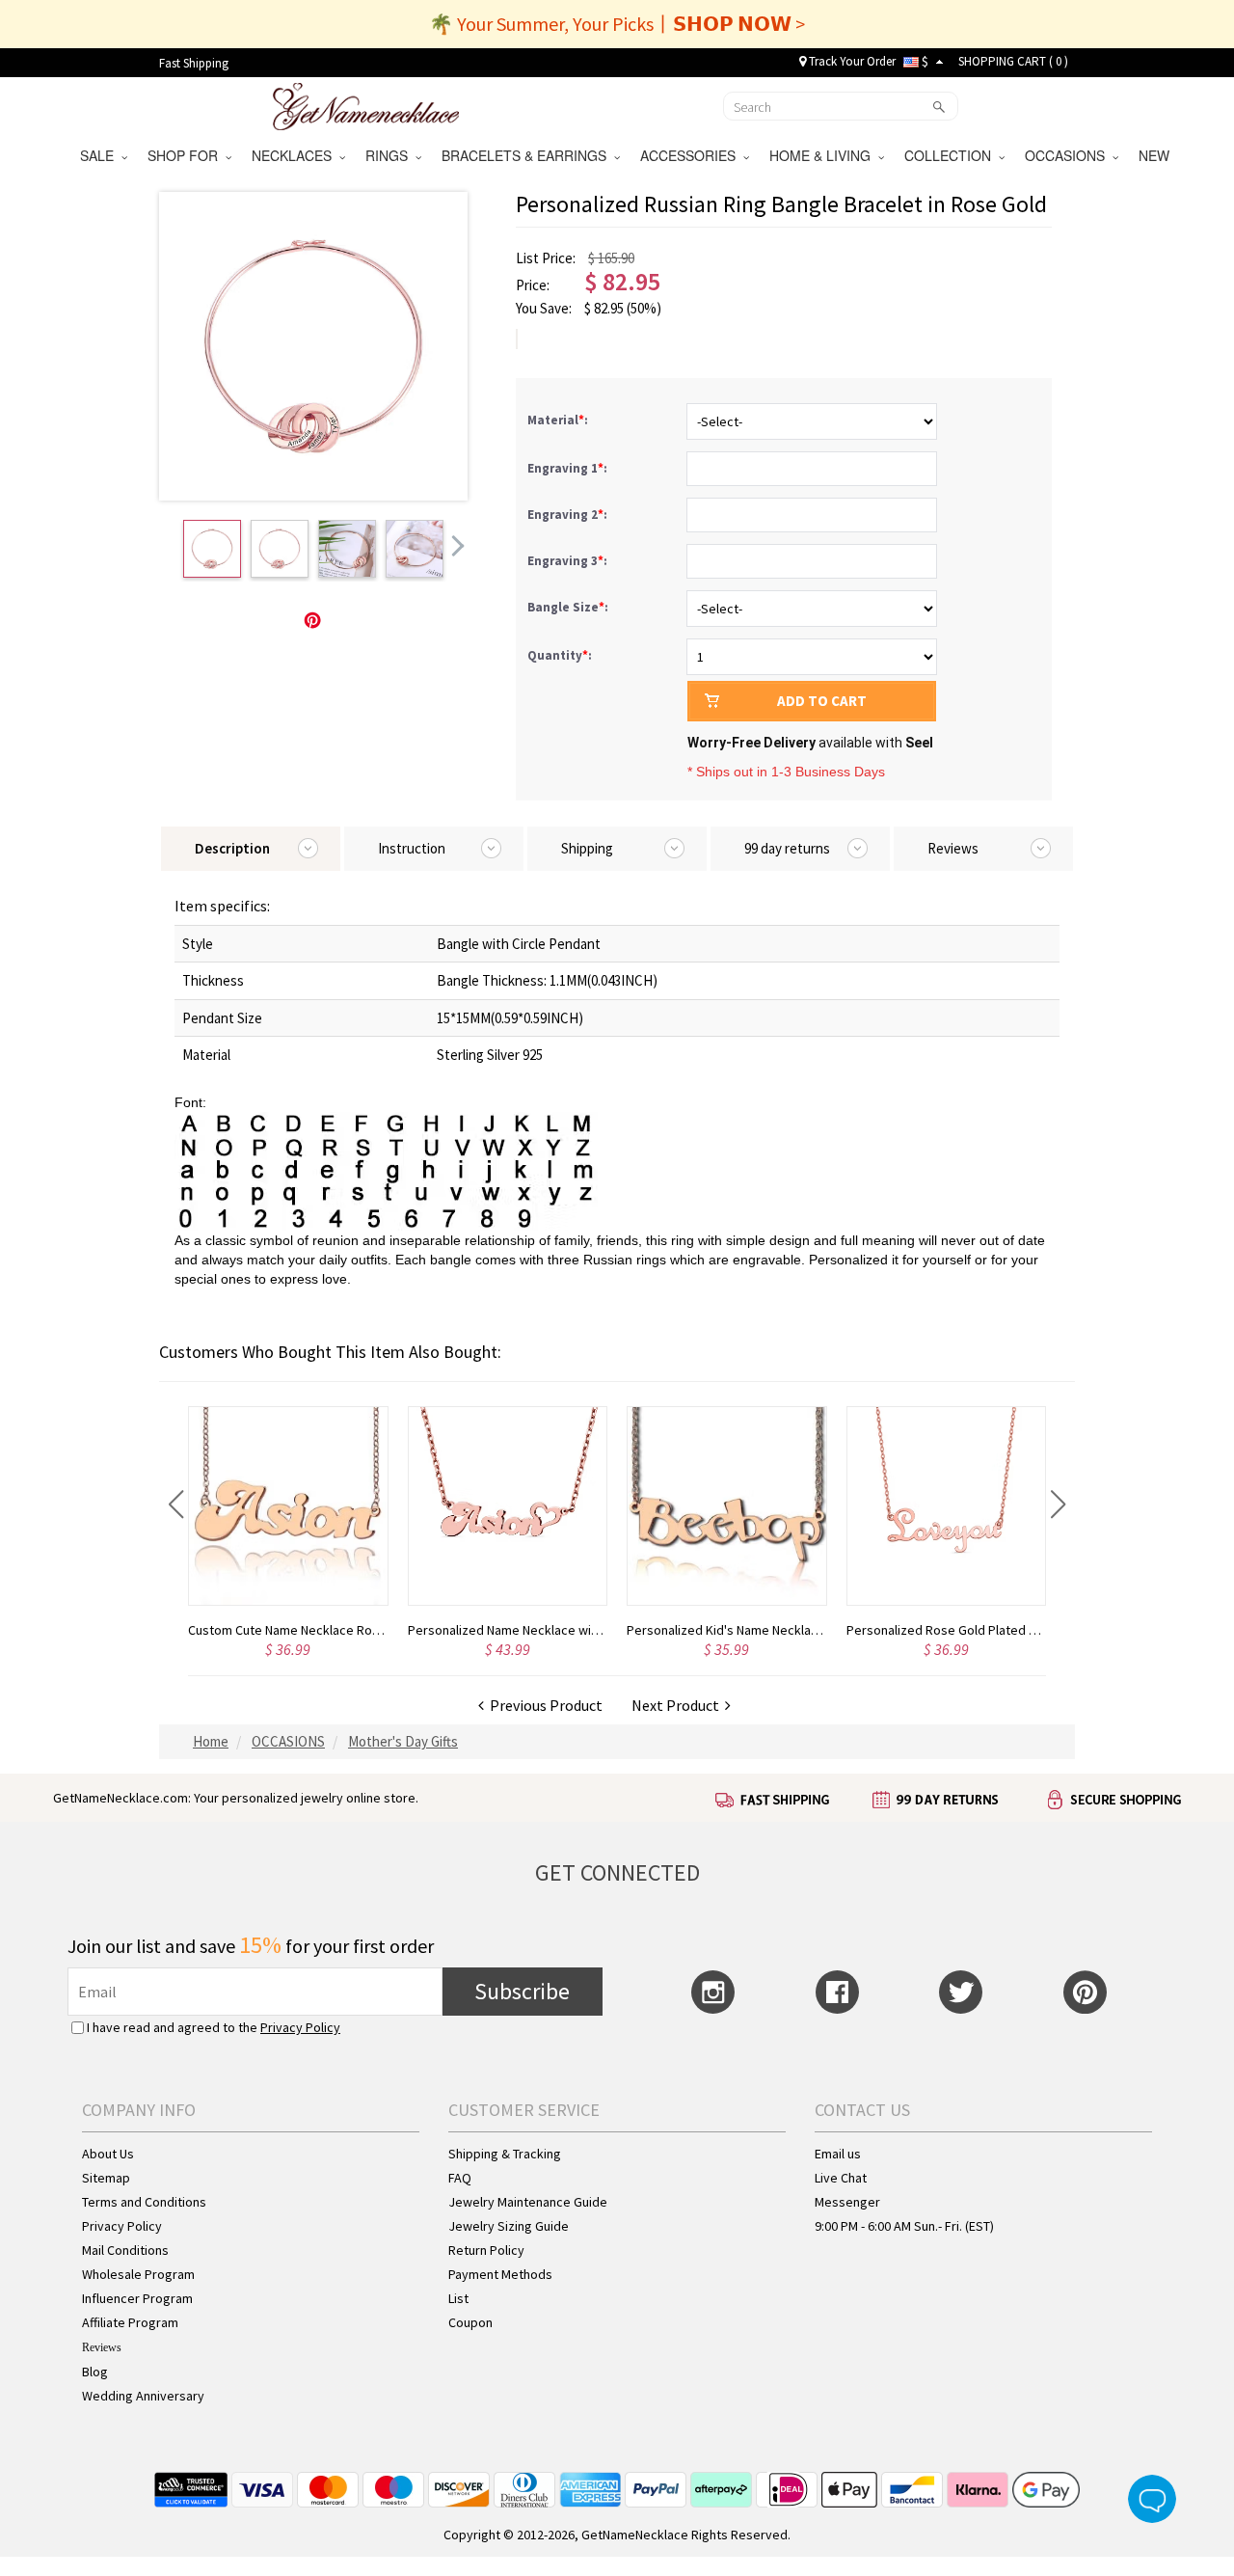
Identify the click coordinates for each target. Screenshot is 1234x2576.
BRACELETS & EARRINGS (528, 155)
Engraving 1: (569, 468)
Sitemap (106, 2178)
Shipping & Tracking (505, 2154)
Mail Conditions (125, 2250)
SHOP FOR (187, 155)
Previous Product (543, 1705)
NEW (1156, 155)
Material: (559, 420)
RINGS (390, 155)
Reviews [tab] (953, 848)
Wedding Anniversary (143, 2396)
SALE (101, 155)
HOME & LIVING (824, 155)
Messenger (847, 2202)
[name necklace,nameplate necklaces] (366, 104)
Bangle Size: (569, 607)
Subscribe (522, 1991)
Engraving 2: (569, 515)
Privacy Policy (300, 2027)
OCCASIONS (1069, 155)
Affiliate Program (130, 2322)
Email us (838, 2154)
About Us (108, 2154)
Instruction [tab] (412, 848)
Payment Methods (500, 2274)
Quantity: (560, 655)
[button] (176, 1505)
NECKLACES (295, 155)
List (458, 2298)
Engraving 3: (569, 561)
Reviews (102, 2347)
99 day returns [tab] (787, 848)
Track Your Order (851, 61)
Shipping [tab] (587, 848)
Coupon (470, 2322)
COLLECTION (952, 155)
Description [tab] (232, 848)
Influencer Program (137, 2298)
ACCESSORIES (692, 155)
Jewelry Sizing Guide (509, 2226)
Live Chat (841, 2178)
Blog (95, 2372)
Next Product (678, 1705)
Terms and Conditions (144, 2202)
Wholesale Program (138, 2274)
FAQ (460, 2178)
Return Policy (486, 2250)
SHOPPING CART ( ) (1013, 61)
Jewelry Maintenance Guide (528, 2202)
